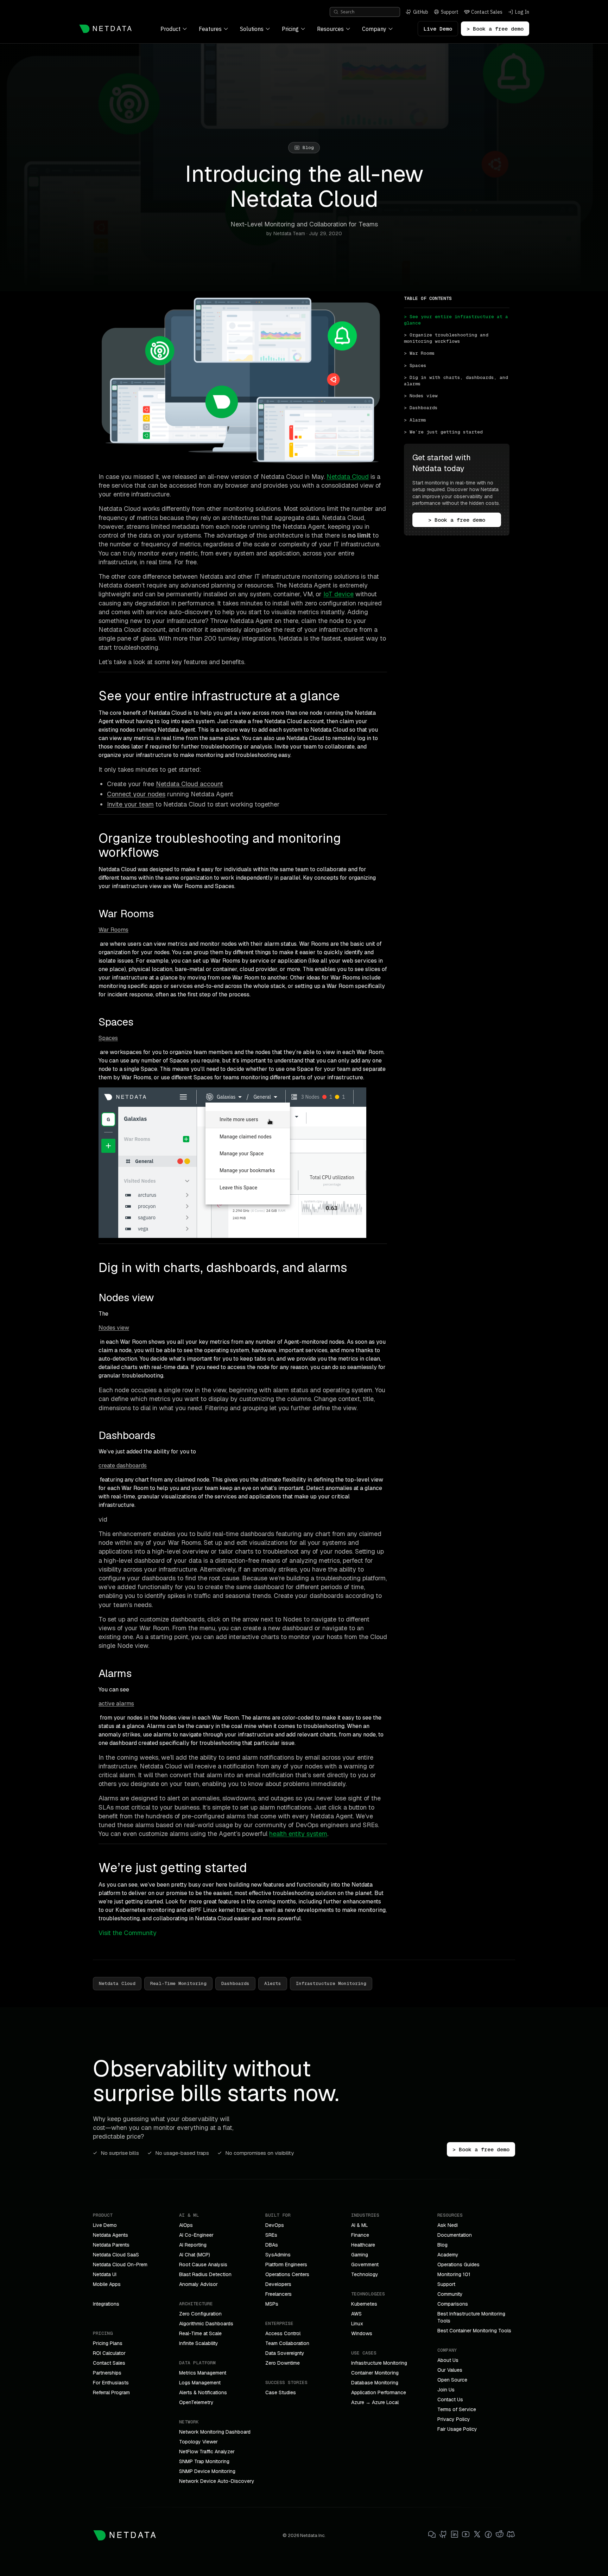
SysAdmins (278, 2255)
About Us (448, 2360)
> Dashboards (421, 408)
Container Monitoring (375, 2373)
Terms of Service (457, 2409)
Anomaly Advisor (198, 2284)
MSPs (272, 2304)
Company (374, 29)
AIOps (186, 2225)
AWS (356, 2314)
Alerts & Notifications (203, 2392)
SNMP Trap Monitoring (204, 2461)
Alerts (273, 1983)
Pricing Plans (108, 2343)
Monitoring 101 (454, 2274)
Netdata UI (105, 2274)
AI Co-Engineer (196, 2235)
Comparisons (453, 2304)
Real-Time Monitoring (178, 1983)
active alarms (116, 1704)
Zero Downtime (283, 2363)
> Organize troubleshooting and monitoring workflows (448, 338)
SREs (271, 2235)
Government (365, 2265)
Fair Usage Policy (457, 2429)
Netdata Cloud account (189, 784)
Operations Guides (458, 2265)
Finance (360, 2235)
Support (446, 2284)
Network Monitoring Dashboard (215, 2432)
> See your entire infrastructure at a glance (457, 320)
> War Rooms (419, 353)
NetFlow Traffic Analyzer (207, 2452)
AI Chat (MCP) (195, 2255)
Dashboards (235, 1983)
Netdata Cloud (348, 477)
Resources (330, 29)
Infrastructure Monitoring (331, 1983)
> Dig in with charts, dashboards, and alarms (457, 381)
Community (450, 2294)
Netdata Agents (110, 2235)
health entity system (298, 1834)
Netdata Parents (111, 2245)
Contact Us (450, 2400)
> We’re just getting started (443, 432)
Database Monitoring (375, 2383)
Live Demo (438, 29)
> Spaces (415, 365)
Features (210, 29)
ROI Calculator (109, 2353)
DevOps (275, 2225)
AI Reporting (193, 2245)
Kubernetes (364, 2304)
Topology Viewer (198, 2442)
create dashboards (123, 1466)
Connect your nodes (136, 794)
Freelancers (278, 2294)
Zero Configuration (200, 2314)
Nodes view (114, 1328)
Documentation (455, 2235)
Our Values (450, 2370)
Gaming (360, 2255)
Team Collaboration (287, 2343)
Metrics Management (203, 2373)
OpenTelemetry (196, 2402)
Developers (278, 2284)
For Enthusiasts (111, 2383)
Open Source (452, 2380)
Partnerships (107, 2373)
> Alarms (415, 420)
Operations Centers (287, 2274)
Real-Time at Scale (200, 2333)
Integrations (106, 2304)
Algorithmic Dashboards (206, 2324)
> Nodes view (421, 396)
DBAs (272, 2245)
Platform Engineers (286, 2265)
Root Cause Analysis (203, 2265)
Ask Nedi (448, 2225)
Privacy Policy (454, 2419)
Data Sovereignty (285, 2353)
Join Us (446, 2390)
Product (170, 29)
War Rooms (113, 930)
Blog (442, 2245)
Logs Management (200, 2383)
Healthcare (363, 2245)
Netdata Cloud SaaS (116, 2255)
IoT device (338, 594)
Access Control (283, 2333)
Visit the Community (128, 1933)
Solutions (252, 29)
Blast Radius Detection (205, 2274)
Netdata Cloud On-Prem (120, 2265)
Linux (357, 2324)
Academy (448, 2255)
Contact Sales (109, 2363)
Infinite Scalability (199, 2343)
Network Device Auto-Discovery (217, 2481)
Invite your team (130, 804)
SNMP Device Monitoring (207, 2471)
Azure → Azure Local (375, 2402)
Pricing (290, 29)
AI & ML (360, 2225)
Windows (362, 2333)
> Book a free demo (495, 29)
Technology (365, 2274)
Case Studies (281, 2392)
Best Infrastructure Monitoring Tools (471, 2317)
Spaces (108, 1038)
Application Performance (379, 2392)
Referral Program (111, 2392)
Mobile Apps (107, 2284)
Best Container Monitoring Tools (474, 2331)
